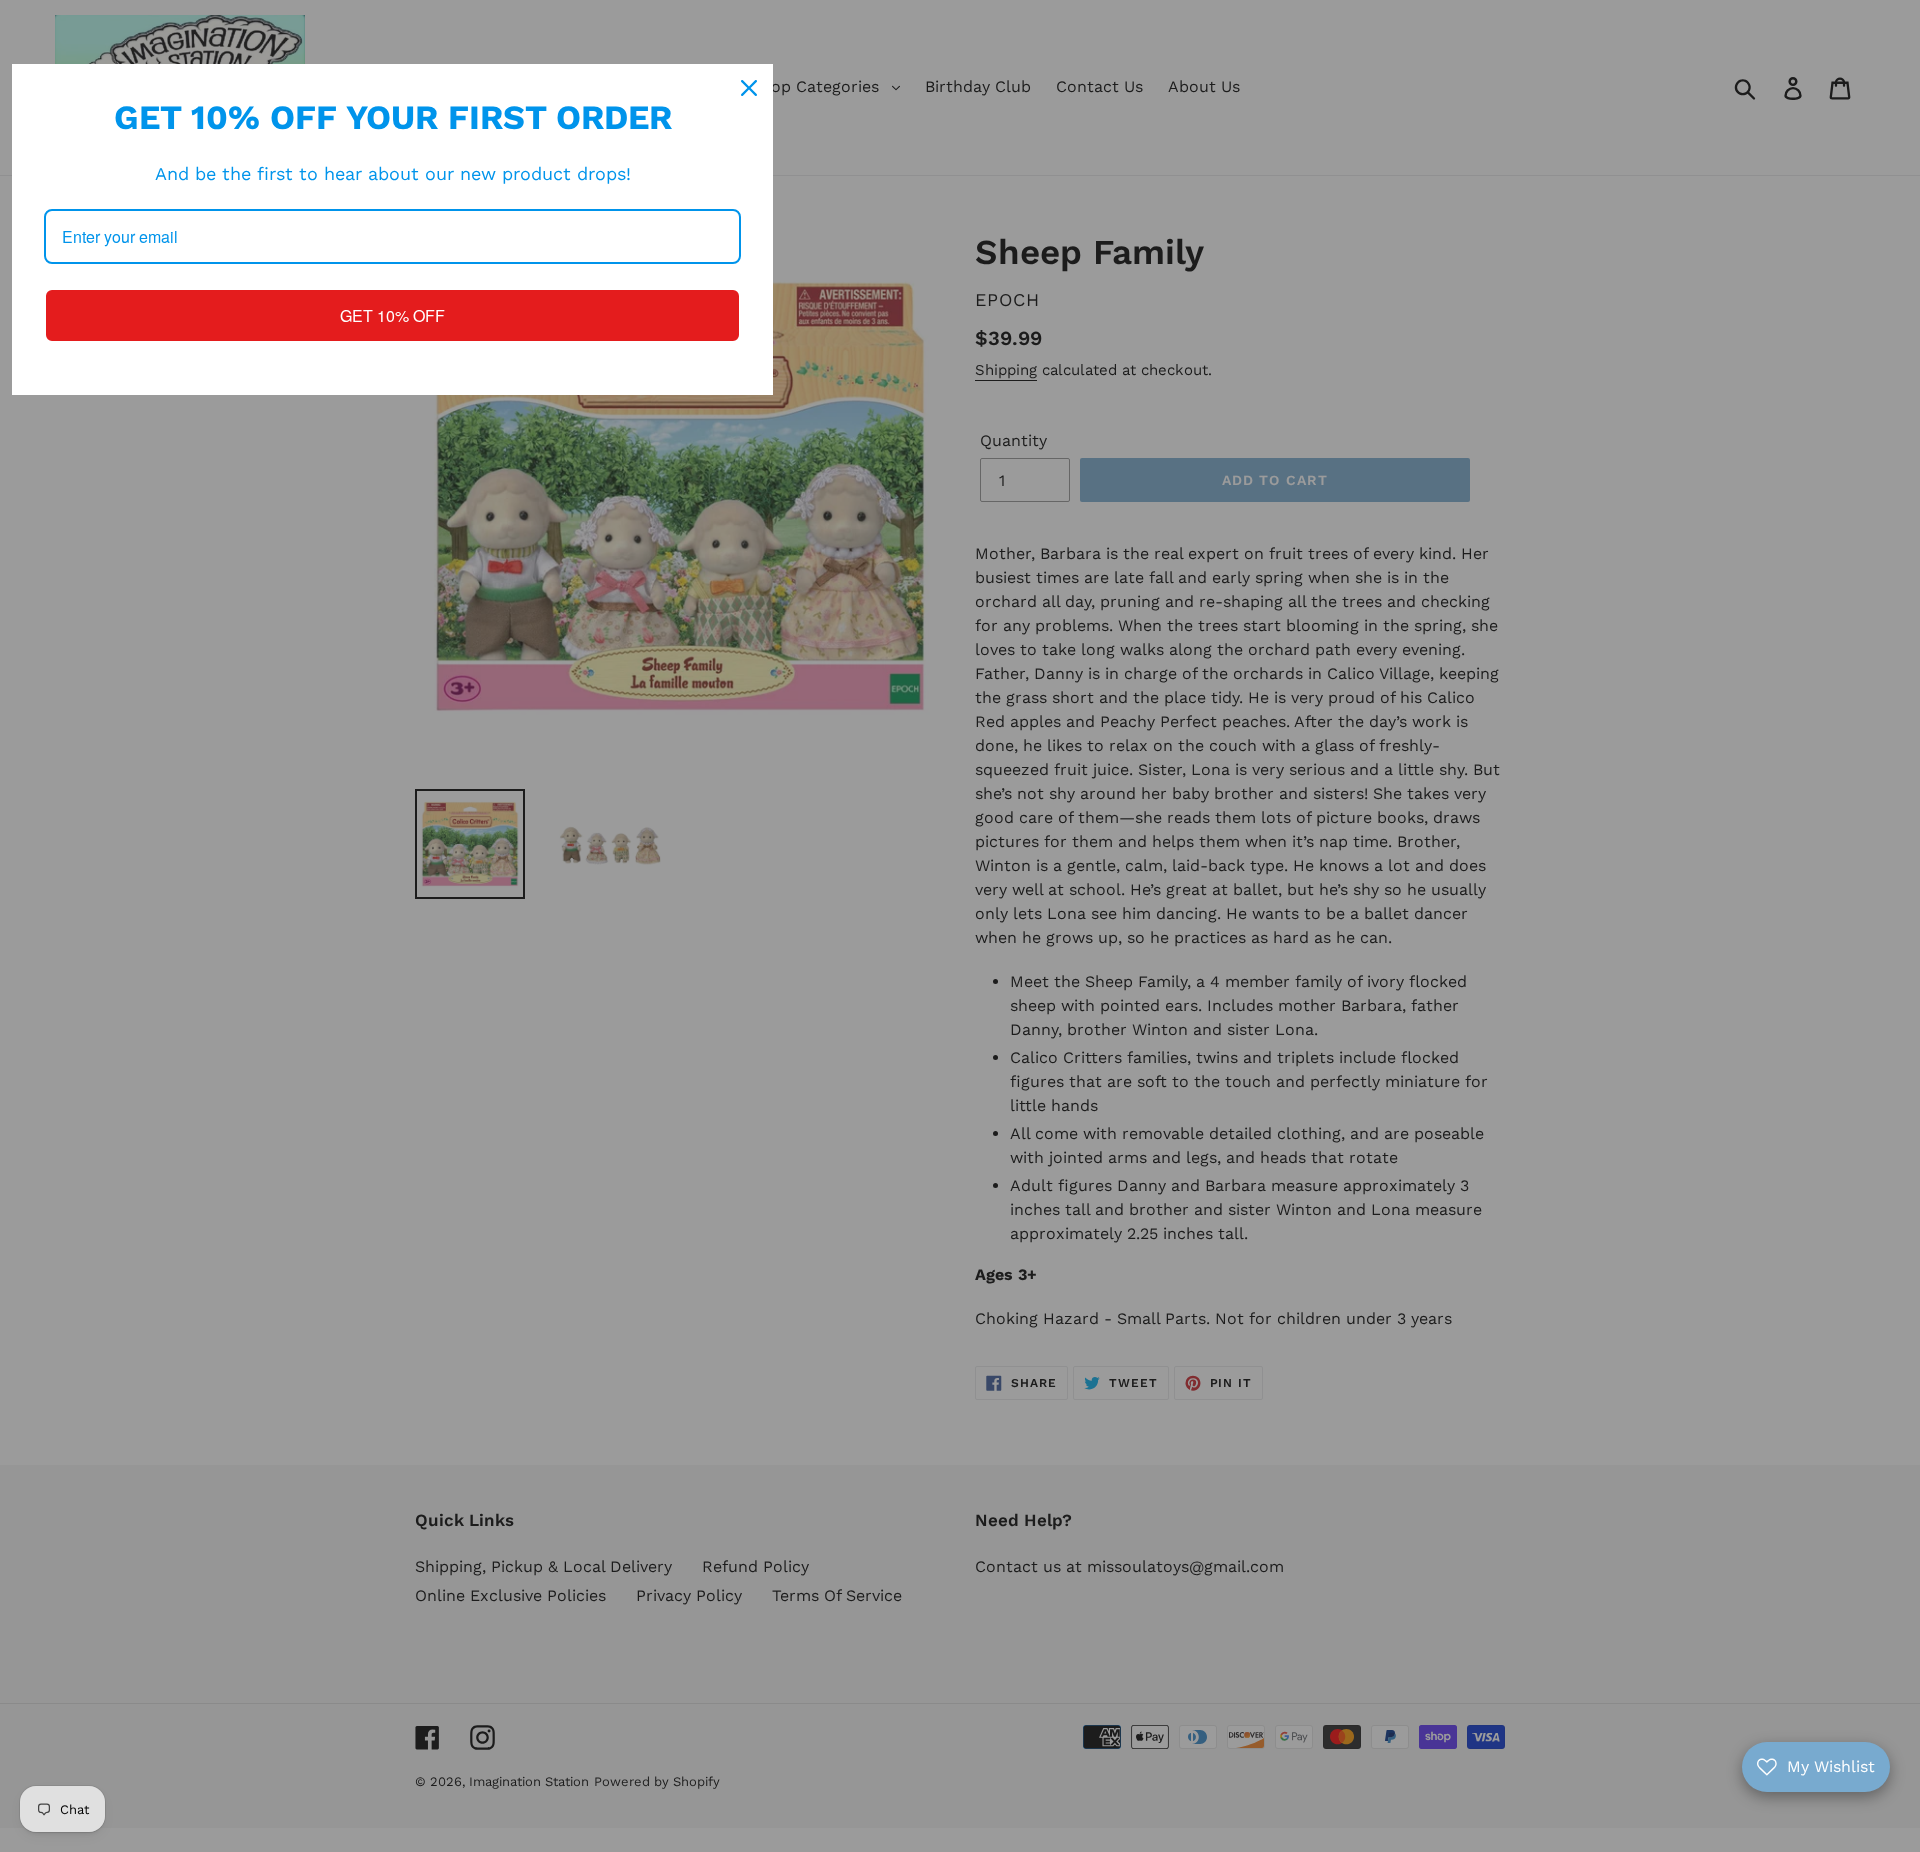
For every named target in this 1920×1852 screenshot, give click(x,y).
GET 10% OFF (392, 315)
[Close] (749, 88)
